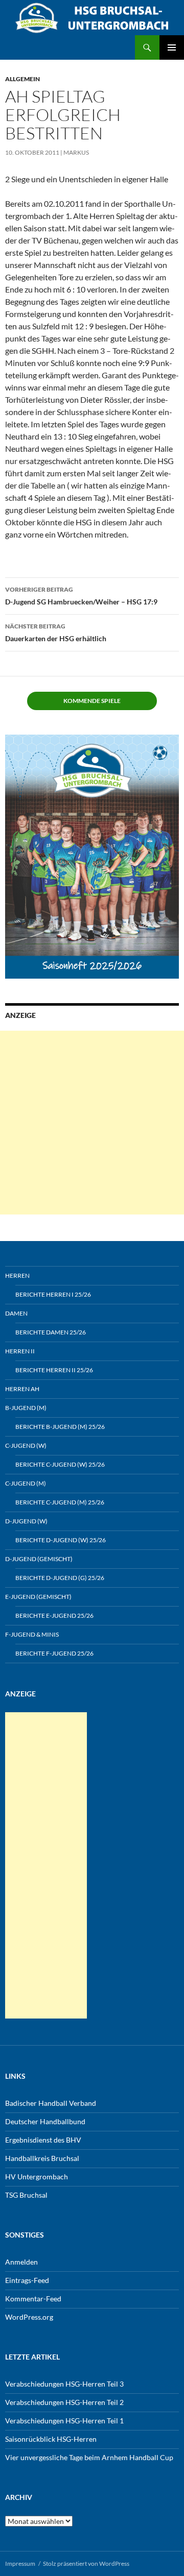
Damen (16, 1313)
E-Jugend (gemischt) (38, 1597)
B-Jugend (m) (26, 1408)
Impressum (20, 2563)
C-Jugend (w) (26, 1445)
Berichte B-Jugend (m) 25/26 (60, 1427)
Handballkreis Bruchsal (42, 2158)
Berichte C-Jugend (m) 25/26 (60, 1502)
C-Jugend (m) (26, 1483)
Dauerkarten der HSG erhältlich (56, 633)
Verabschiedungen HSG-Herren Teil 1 (64, 2421)
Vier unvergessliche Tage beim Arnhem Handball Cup (89, 2457)
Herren (17, 1275)
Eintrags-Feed (27, 2280)
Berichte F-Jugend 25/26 (54, 1653)
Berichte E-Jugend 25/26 (54, 1615)
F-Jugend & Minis (32, 1634)
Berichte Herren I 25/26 (53, 1294)
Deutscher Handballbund (45, 2121)
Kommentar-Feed (33, 2299)
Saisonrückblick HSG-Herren (51, 2439)
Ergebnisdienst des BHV (43, 2140)
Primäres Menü (172, 47)
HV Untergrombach (37, 2177)
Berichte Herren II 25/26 (54, 1370)
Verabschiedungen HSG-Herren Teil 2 (64, 2402)
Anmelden (21, 2262)
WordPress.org (29, 2317)
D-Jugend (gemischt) (39, 1559)
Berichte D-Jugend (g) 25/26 (60, 1578)
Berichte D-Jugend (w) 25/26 (61, 1540)
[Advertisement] (92, 1123)
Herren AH (22, 1389)
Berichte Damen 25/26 (51, 1332)
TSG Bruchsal (26, 2195)
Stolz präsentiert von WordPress (86, 2563)
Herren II (20, 1351)
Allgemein (22, 79)
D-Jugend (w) (26, 1521)
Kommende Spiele (92, 701)
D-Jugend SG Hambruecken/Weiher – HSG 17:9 (81, 596)
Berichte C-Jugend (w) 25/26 (60, 1464)
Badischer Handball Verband (51, 2103)
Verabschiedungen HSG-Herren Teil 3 (64, 2384)
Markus (76, 152)
